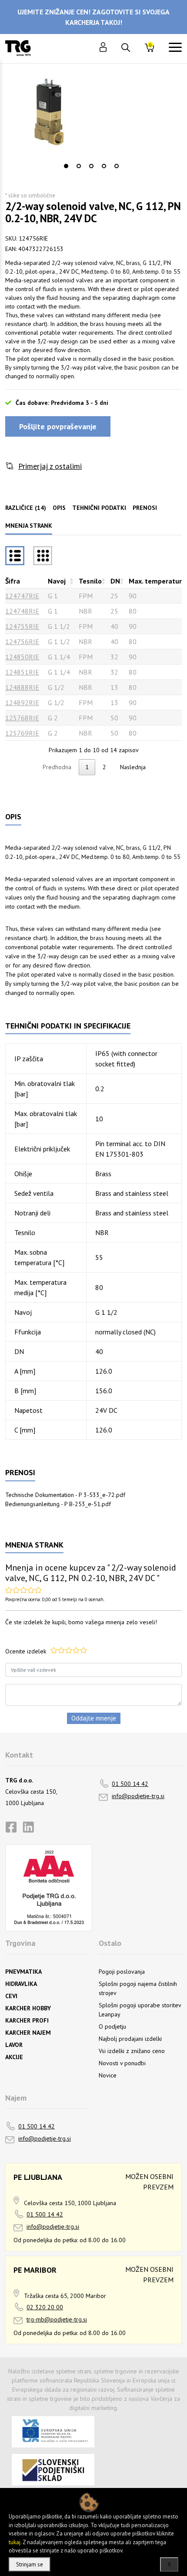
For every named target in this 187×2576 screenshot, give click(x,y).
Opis (59, 508)
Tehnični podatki (99, 508)
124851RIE (22, 672)
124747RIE (22, 596)
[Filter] (43, 556)
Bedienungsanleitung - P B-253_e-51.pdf (58, 1504)
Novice (108, 2075)
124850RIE (22, 657)
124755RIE (22, 626)
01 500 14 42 (130, 1784)
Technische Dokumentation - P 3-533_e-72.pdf (65, 1495)
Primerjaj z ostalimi (50, 466)
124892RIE (22, 703)
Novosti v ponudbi (122, 2063)
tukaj (15, 2542)
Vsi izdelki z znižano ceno (132, 2051)
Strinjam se (30, 2564)
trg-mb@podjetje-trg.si (57, 2319)
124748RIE (22, 611)
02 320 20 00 (45, 2307)
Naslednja (133, 767)
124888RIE (22, 687)
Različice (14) (26, 508)
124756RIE (22, 641)
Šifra (13, 581)
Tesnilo (90, 581)
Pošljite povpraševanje (58, 426)
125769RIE (22, 733)
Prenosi (145, 508)
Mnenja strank (29, 526)
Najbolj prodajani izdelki (130, 2039)
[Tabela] (15, 556)
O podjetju (112, 2026)
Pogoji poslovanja (122, 1972)
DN (115, 581)
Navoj (57, 581)
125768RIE (22, 718)
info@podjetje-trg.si (138, 1796)
